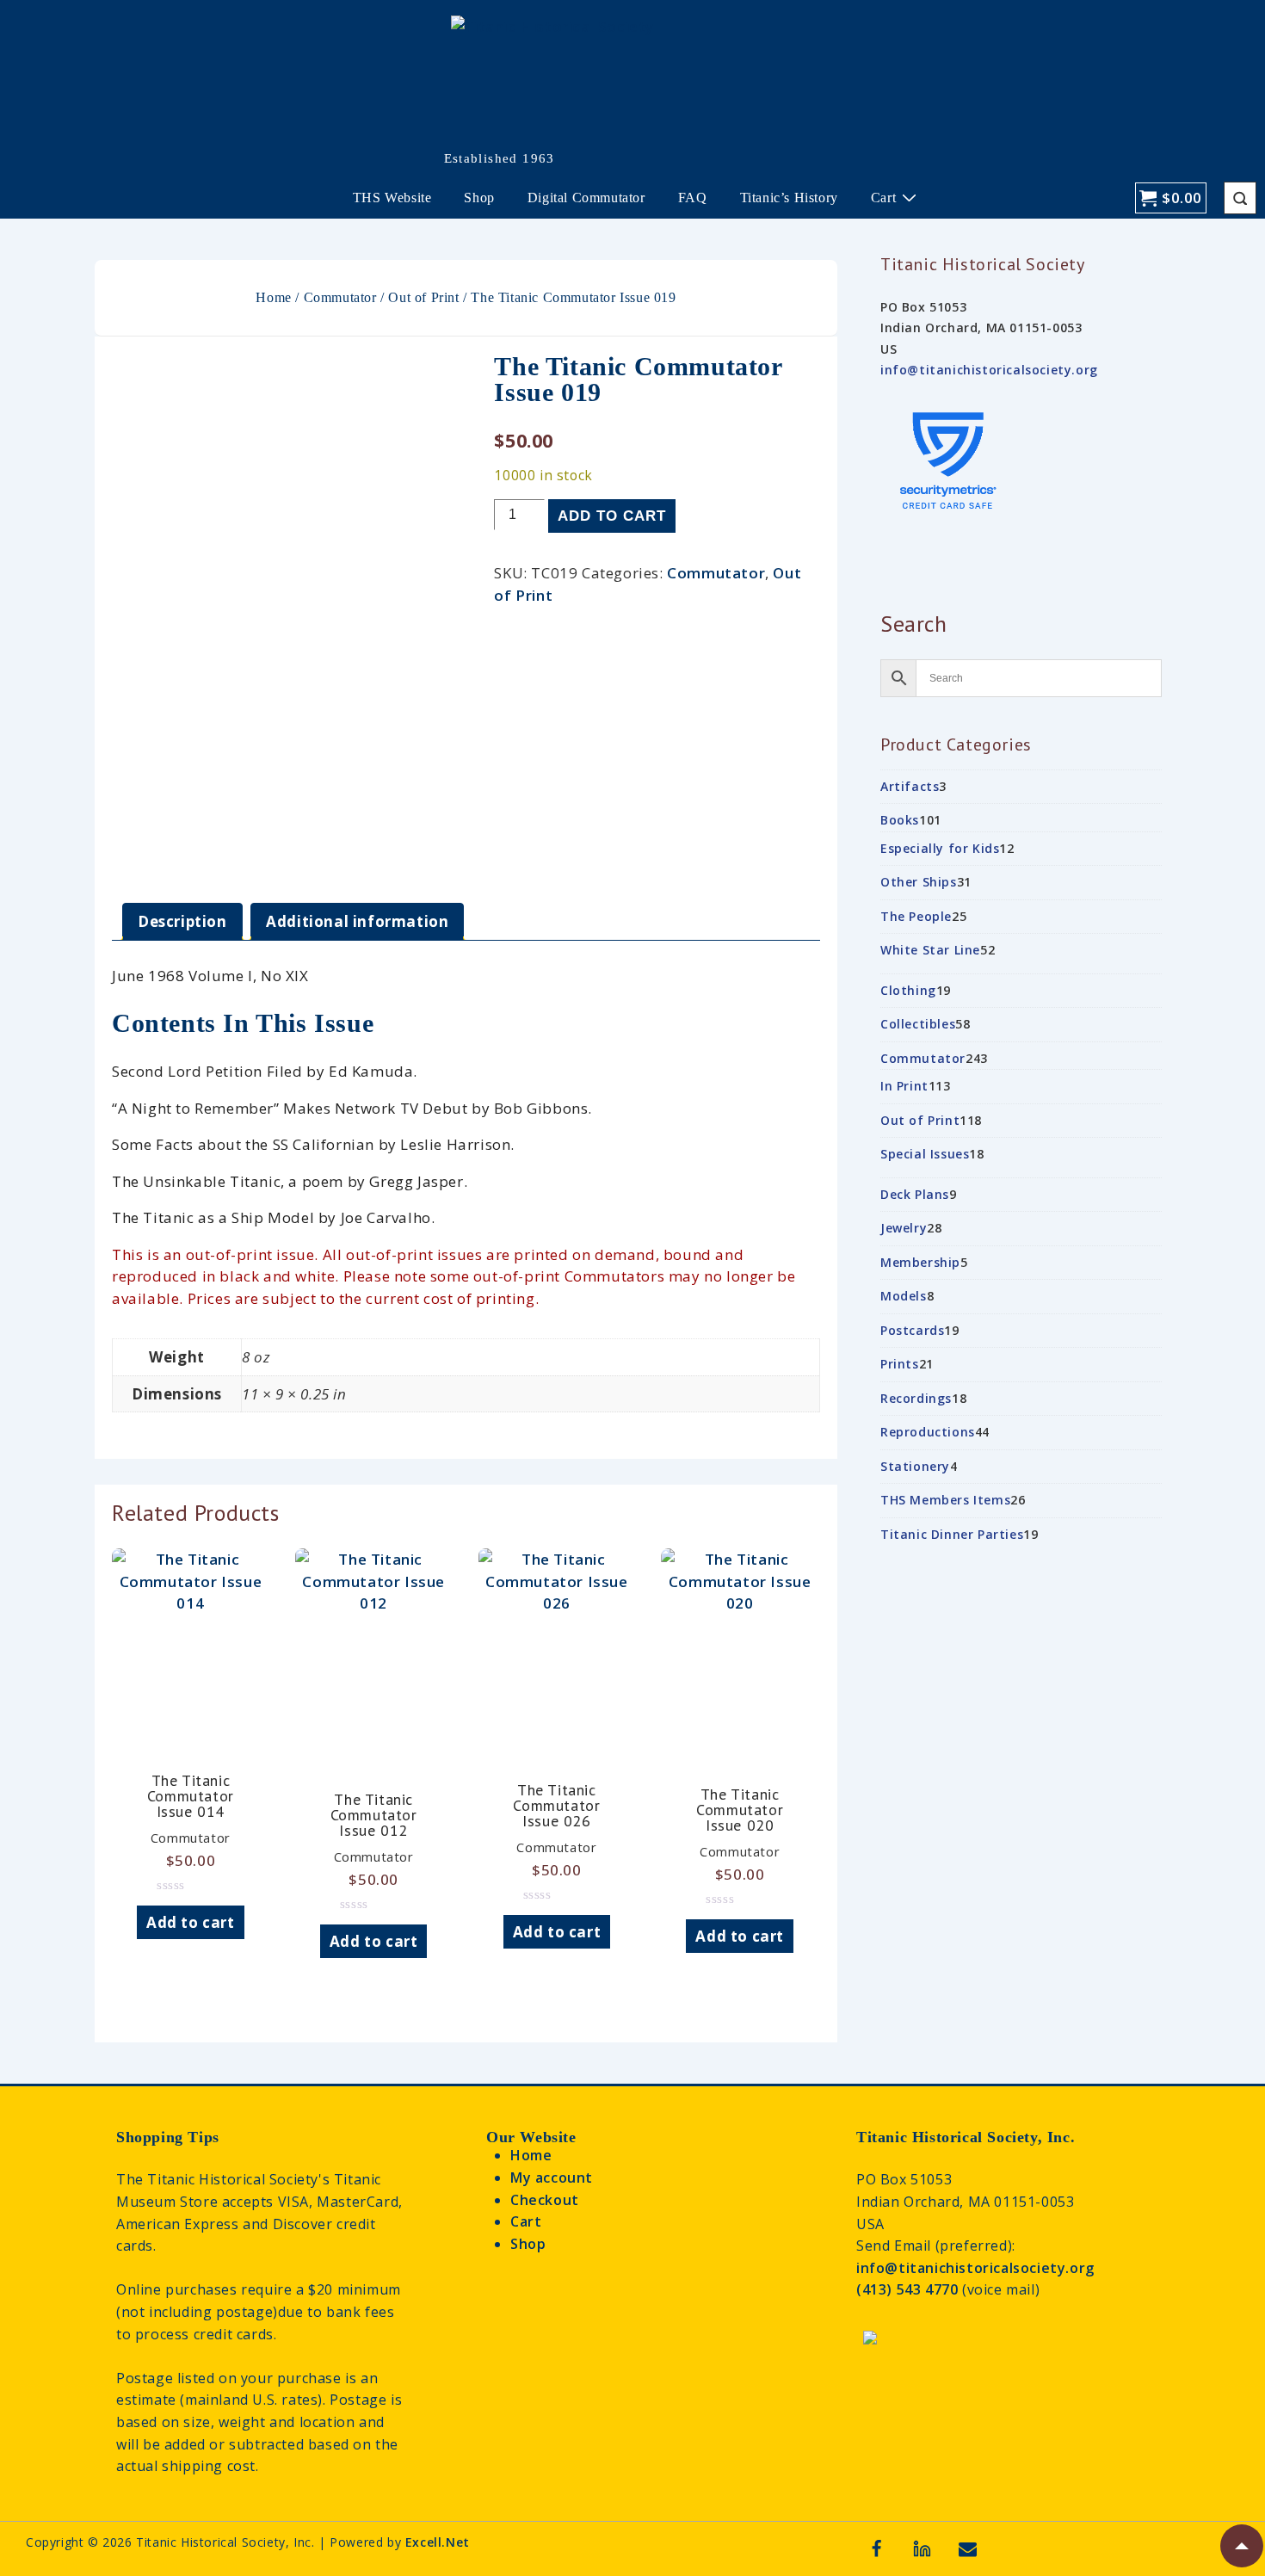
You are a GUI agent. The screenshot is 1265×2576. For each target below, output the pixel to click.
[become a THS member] (870, 2346)
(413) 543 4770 (909, 2289)
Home (273, 297)
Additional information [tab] (357, 921)
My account (552, 2178)
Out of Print (423, 297)
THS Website (392, 198)
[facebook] (877, 2548)
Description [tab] (182, 921)
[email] (968, 2548)
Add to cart (612, 516)
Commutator (340, 297)
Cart (883, 198)
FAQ (693, 198)
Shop (479, 198)
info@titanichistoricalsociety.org (989, 370)
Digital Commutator (586, 198)
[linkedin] (923, 2548)
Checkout (545, 2200)
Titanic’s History (789, 198)
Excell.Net (438, 2542)
